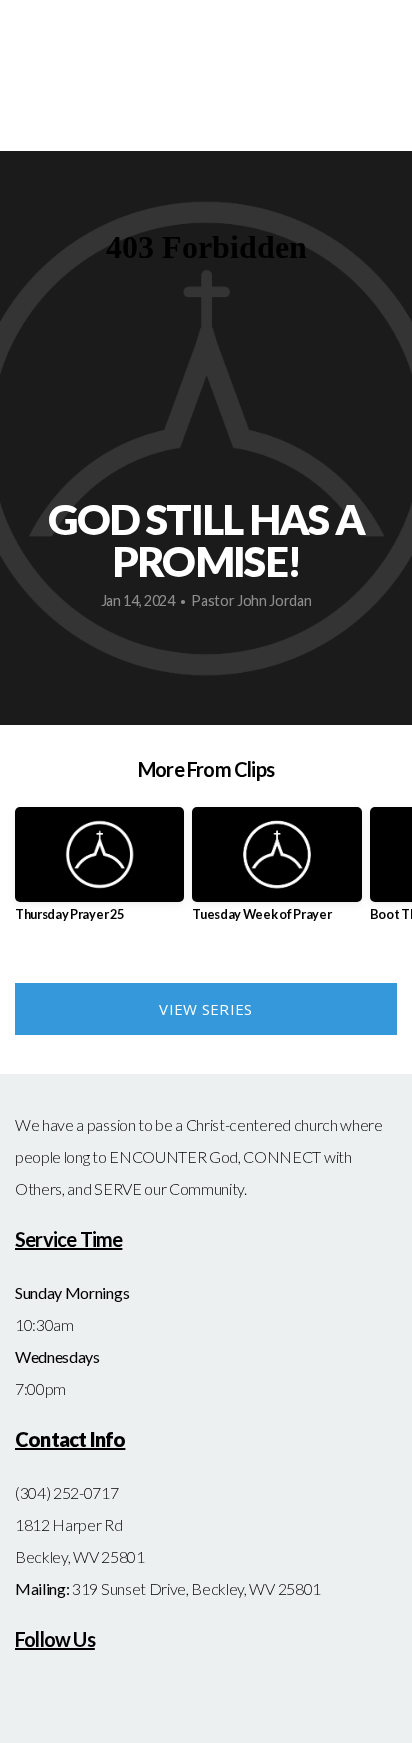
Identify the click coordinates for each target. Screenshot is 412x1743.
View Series (205, 1009)
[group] (99, 872)
